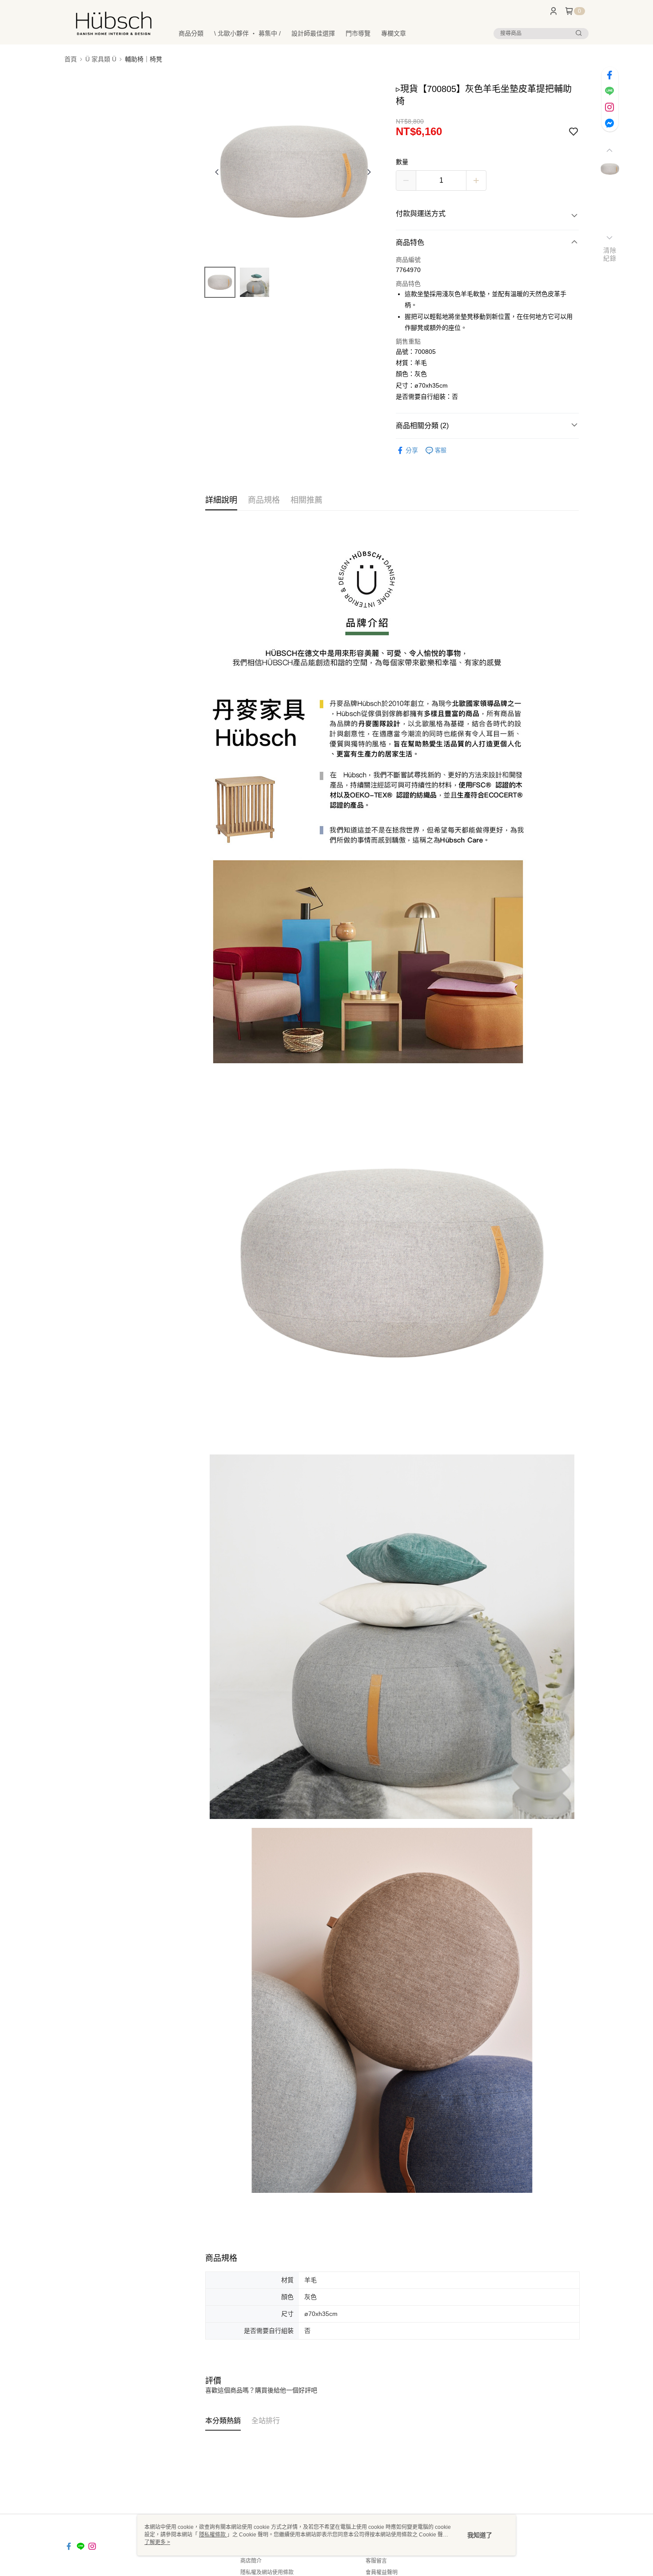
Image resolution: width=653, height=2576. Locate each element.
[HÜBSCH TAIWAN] (114, 23)
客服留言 (376, 2561)
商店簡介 (251, 2561)
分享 (412, 450)
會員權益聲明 (382, 2572)
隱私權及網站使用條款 (267, 2572)
